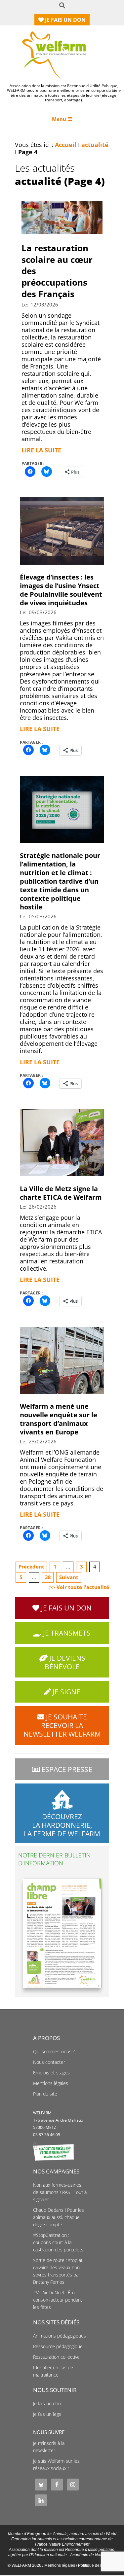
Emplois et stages (51, 2073)
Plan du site (45, 2094)
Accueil (66, 145)
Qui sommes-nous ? (54, 2052)
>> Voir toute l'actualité (79, 1587)
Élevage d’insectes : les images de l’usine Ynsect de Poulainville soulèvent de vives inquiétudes (61, 590)
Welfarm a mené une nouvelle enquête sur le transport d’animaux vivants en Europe (59, 1419)
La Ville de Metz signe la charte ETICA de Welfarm (61, 1193)
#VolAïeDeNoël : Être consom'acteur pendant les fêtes (58, 2300)
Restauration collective (56, 2357)
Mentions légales (51, 2083)
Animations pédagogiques (60, 2336)
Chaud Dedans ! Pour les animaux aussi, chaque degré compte (59, 2217)
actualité (95, 145)
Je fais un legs (47, 2414)
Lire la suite (41, 450)
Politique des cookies (97, 2565)
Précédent (31, 1567)
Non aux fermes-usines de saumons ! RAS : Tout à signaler (60, 2192)
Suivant (69, 1577)
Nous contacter (49, 2062)
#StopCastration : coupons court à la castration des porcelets (58, 2242)
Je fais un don (47, 2404)
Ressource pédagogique (58, 2347)
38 (48, 1577)
